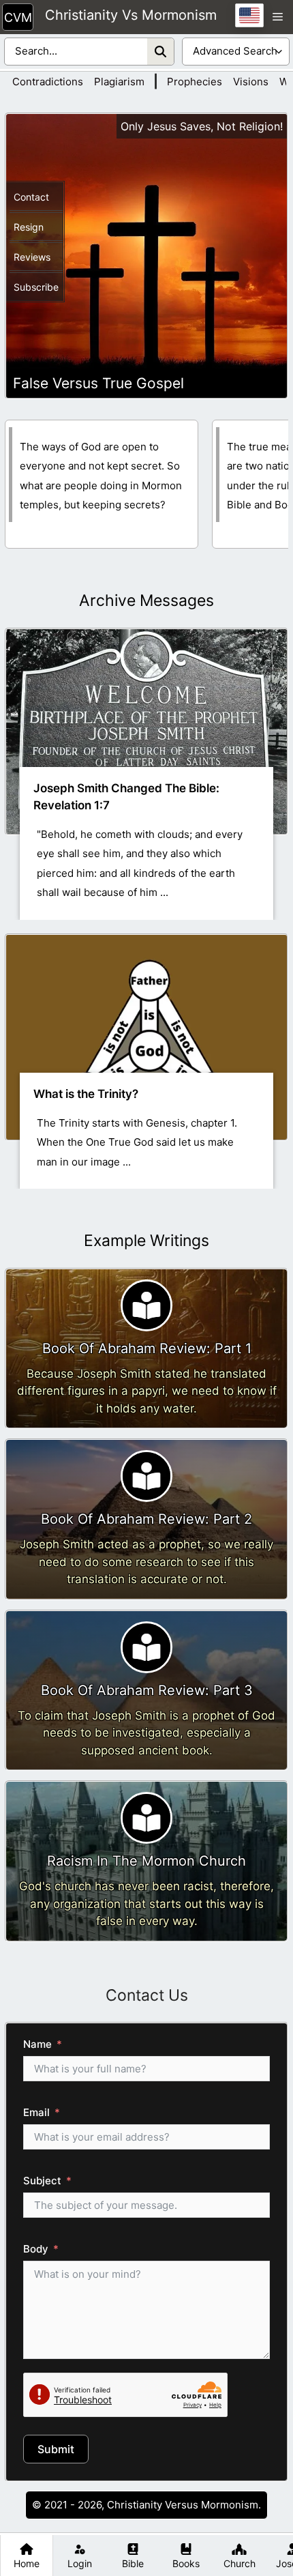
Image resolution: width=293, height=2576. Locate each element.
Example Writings (146, 1241)
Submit (56, 2449)
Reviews (32, 257)
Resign (29, 227)
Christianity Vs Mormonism (131, 16)
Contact (31, 197)
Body (36, 2249)
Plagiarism (119, 82)
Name (37, 2044)
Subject (42, 2181)
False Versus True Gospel (98, 383)
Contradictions (48, 82)
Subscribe (36, 287)
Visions (251, 82)
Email (36, 2112)
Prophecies (195, 82)
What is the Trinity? (86, 1094)
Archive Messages (146, 600)
